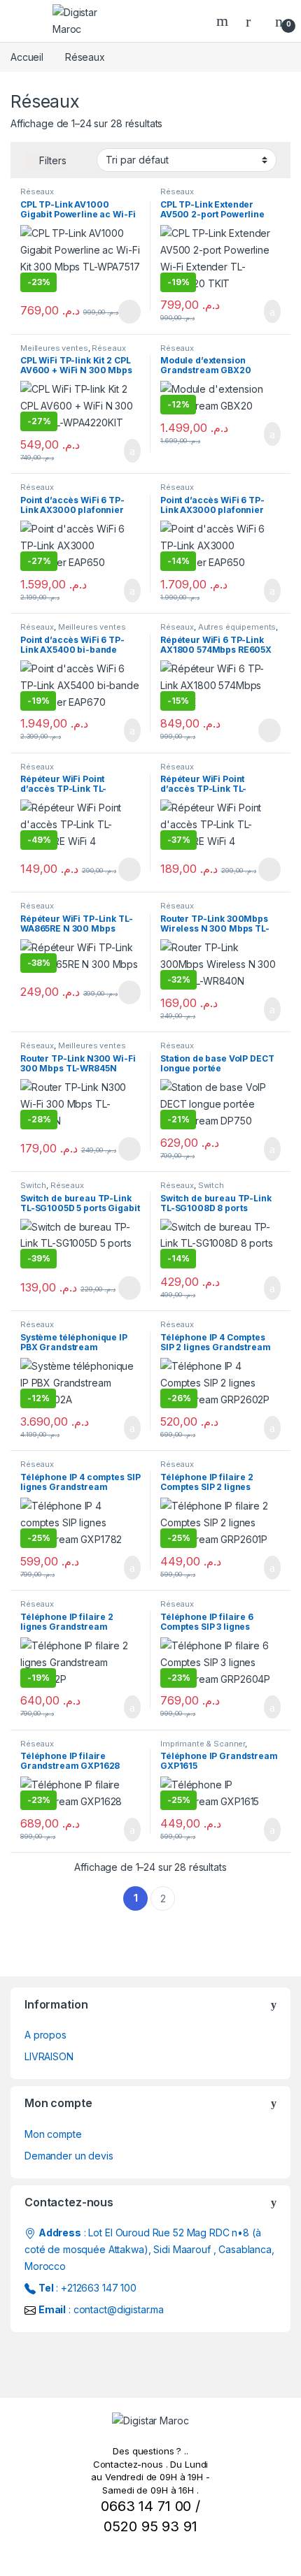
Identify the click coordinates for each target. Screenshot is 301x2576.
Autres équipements (237, 627)
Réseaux (37, 191)
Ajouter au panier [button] (265, 312)
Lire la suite (129, 312)
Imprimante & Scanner (203, 1744)
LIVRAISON (49, 2056)
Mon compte (53, 2134)
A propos (45, 2035)
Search (224, 21)
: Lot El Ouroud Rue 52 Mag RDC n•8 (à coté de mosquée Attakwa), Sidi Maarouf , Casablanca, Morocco (149, 2249)
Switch (33, 1185)
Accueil (27, 57)
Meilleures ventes (54, 348)
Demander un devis (69, 2156)
